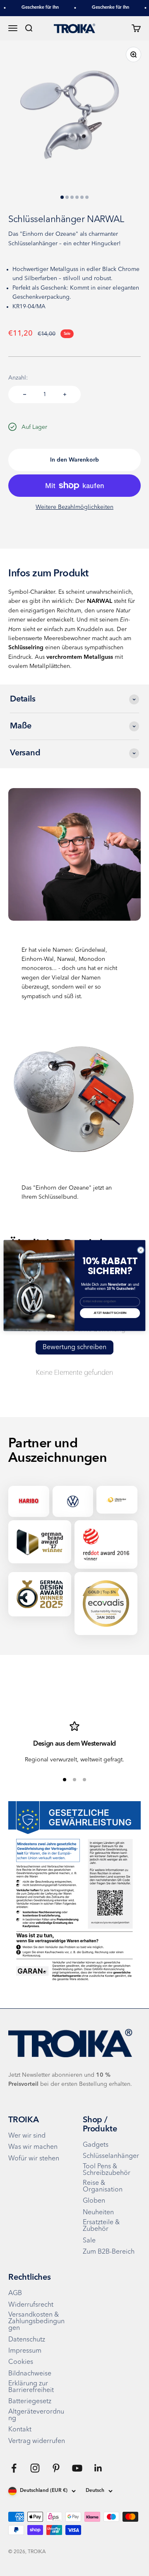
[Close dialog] (141, 1250)
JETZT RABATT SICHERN (110, 1313)
